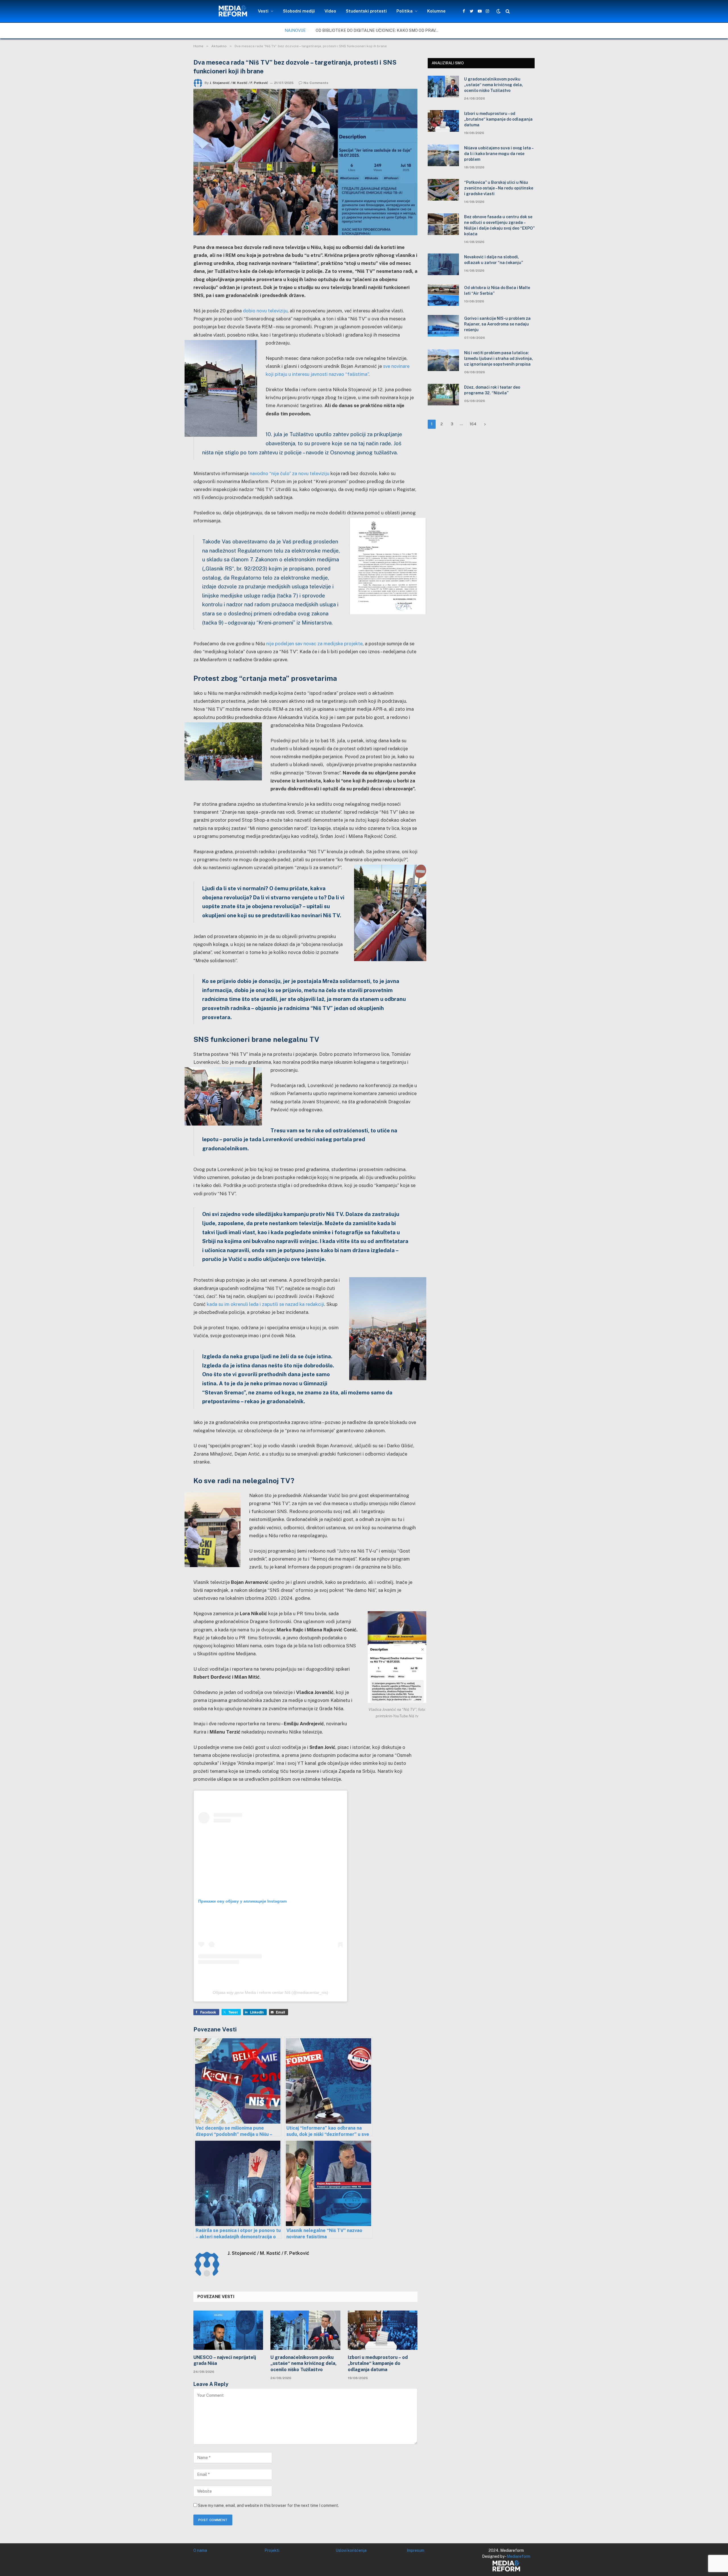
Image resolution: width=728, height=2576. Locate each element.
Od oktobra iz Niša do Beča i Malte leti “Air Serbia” (497, 290)
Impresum (415, 2550)
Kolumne (436, 11)
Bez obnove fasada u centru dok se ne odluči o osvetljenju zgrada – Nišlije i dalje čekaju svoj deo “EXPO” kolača (499, 225)
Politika (405, 11)
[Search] (507, 11)
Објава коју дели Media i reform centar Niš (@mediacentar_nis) (270, 1992)
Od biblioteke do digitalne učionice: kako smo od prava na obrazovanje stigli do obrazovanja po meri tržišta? (380, 30)
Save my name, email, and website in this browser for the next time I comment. (268, 2505)
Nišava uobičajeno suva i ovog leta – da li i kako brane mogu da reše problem (499, 154)
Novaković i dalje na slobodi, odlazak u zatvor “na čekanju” (494, 260)
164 (473, 424)
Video (330, 11)
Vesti (263, 11)
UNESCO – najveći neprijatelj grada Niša (225, 2360)
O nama (200, 2550)
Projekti (272, 2550)
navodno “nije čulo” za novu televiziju (289, 473)
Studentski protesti (366, 11)
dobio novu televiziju (265, 311)
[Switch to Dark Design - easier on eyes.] (499, 11)
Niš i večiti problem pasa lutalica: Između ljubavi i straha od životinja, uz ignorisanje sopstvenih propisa (499, 358)
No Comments (316, 83)
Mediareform (519, 2556)
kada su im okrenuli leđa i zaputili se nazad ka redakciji (265, 1304)
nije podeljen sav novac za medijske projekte (314, 644)
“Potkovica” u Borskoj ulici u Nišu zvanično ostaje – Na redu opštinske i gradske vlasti (499, 188)
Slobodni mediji (299, 11)
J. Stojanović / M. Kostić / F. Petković (239, 83)
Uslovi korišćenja (351, 2550)
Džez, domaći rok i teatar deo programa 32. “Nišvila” (492, 390)
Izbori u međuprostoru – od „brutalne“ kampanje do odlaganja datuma (378, 2364)
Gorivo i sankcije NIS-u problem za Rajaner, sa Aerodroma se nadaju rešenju (497, 324)
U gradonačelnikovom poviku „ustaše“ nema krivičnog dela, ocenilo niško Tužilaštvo (304, 2364)
